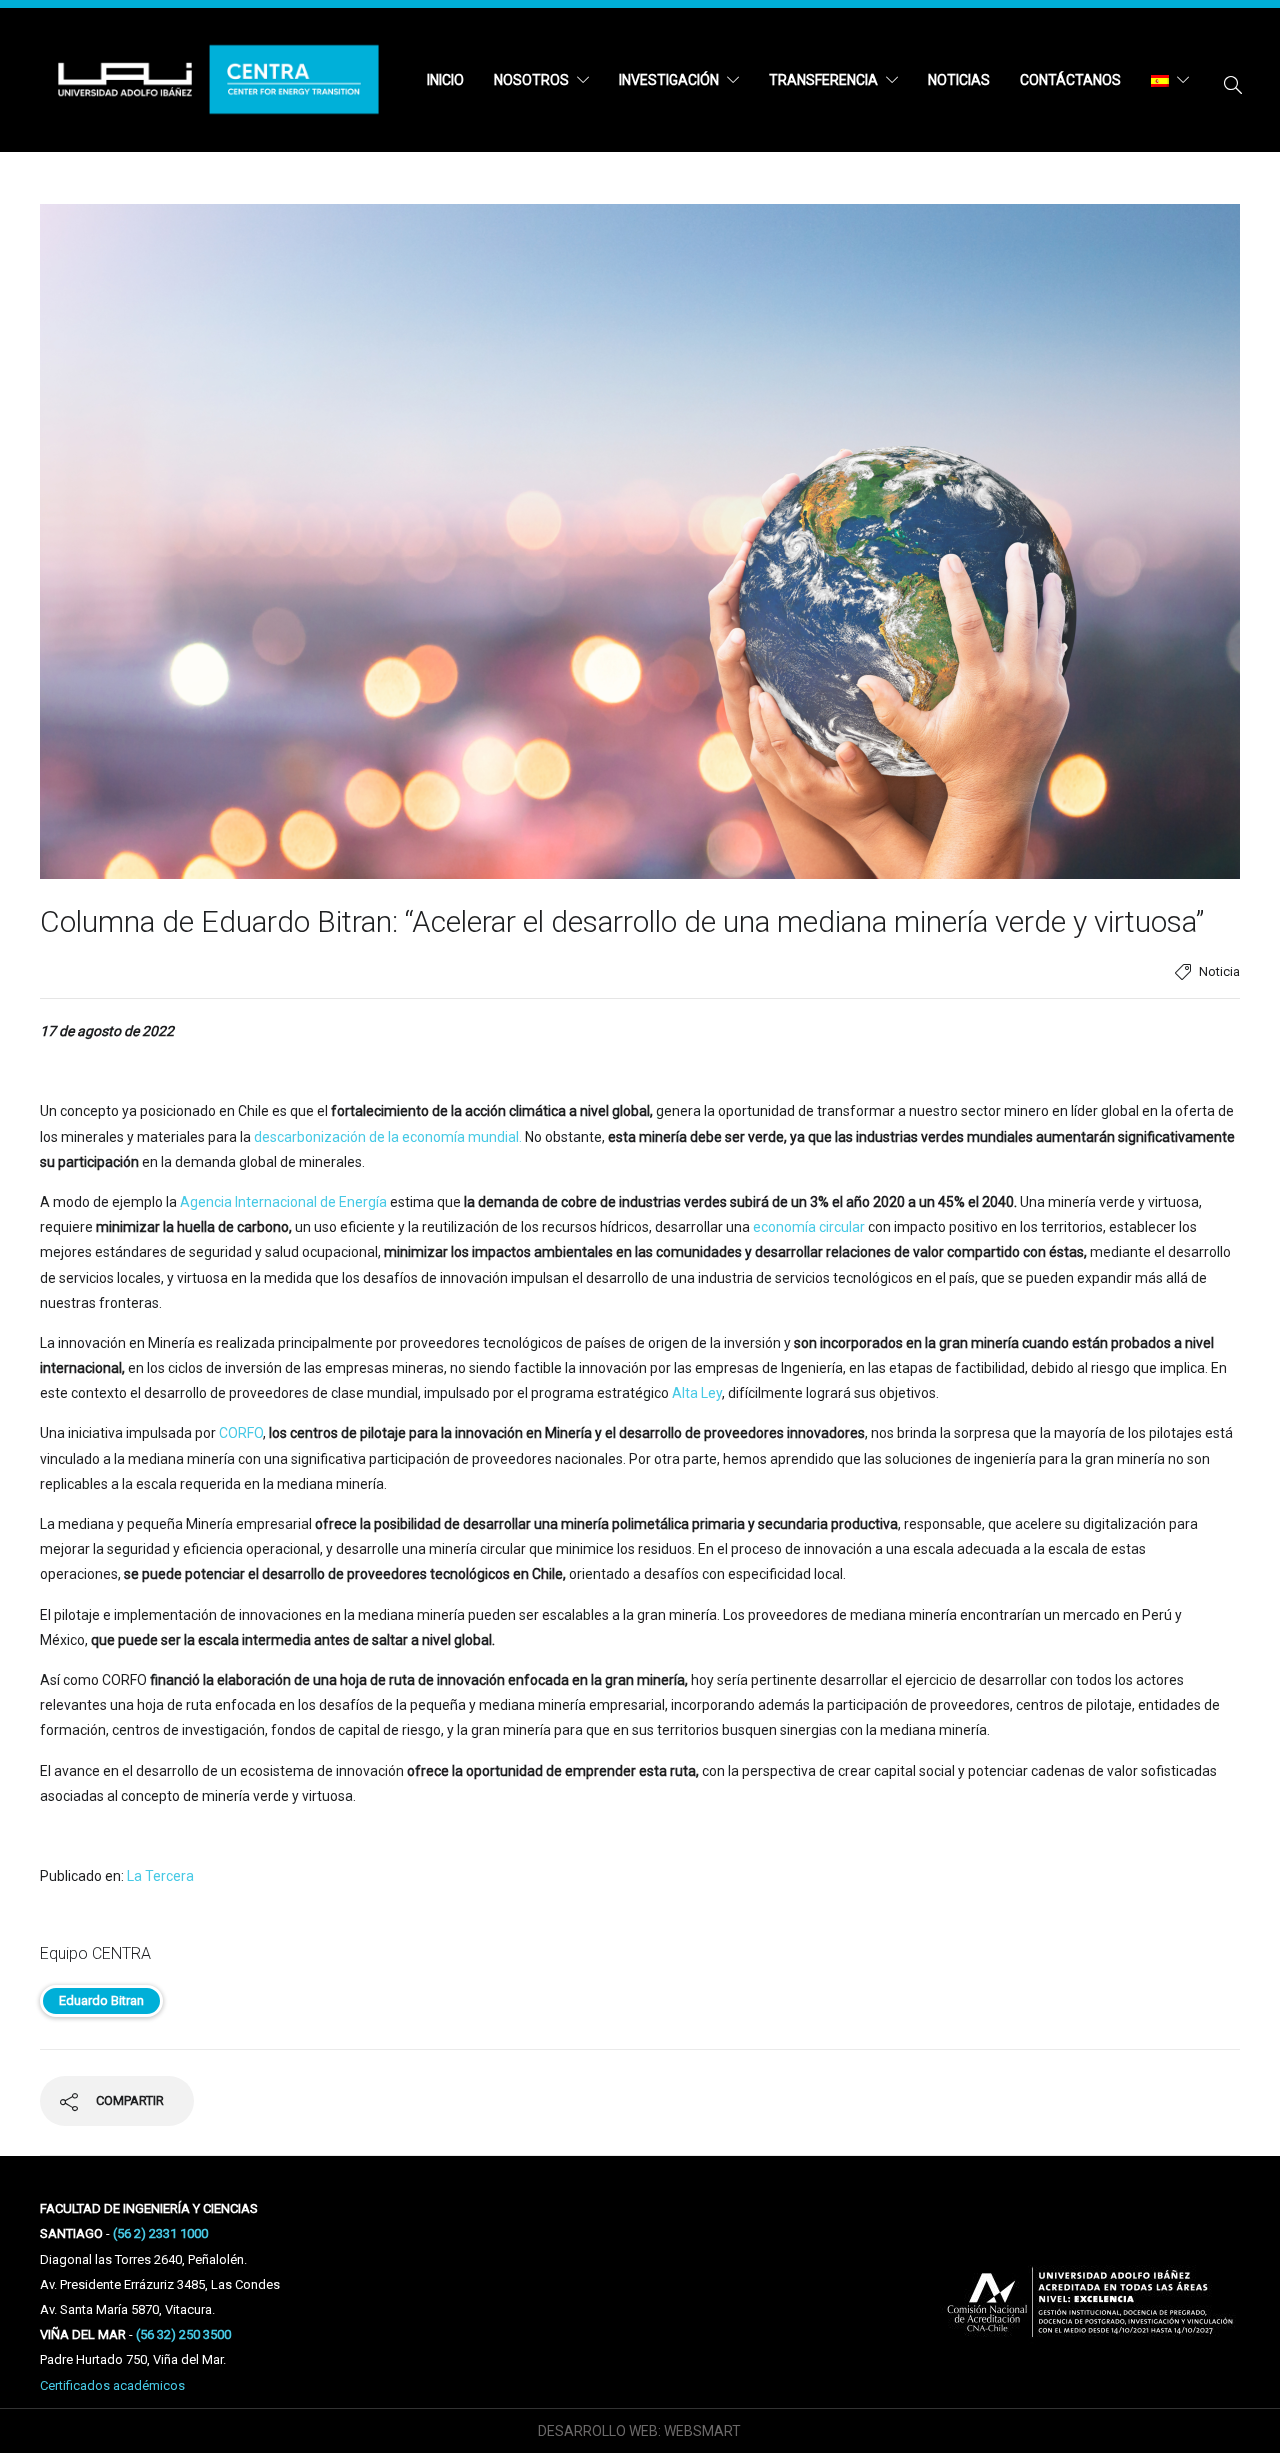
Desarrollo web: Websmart (639, 2431)
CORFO (241, 1433)
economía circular (809, 1227)
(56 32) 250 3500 (183, 2334)
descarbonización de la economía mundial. (388, 1137)
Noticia (1219, 971)
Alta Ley (695, 1393)
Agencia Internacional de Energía (283, 1202)
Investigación (669, 80)
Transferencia (823, 80)
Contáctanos (1070, 80)
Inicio (445, 80)
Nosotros (531, 80)
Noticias (959, 80)
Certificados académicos (112, 2385)
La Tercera (160, 1876)
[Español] (1170, 80)
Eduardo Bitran (101, 2000)
